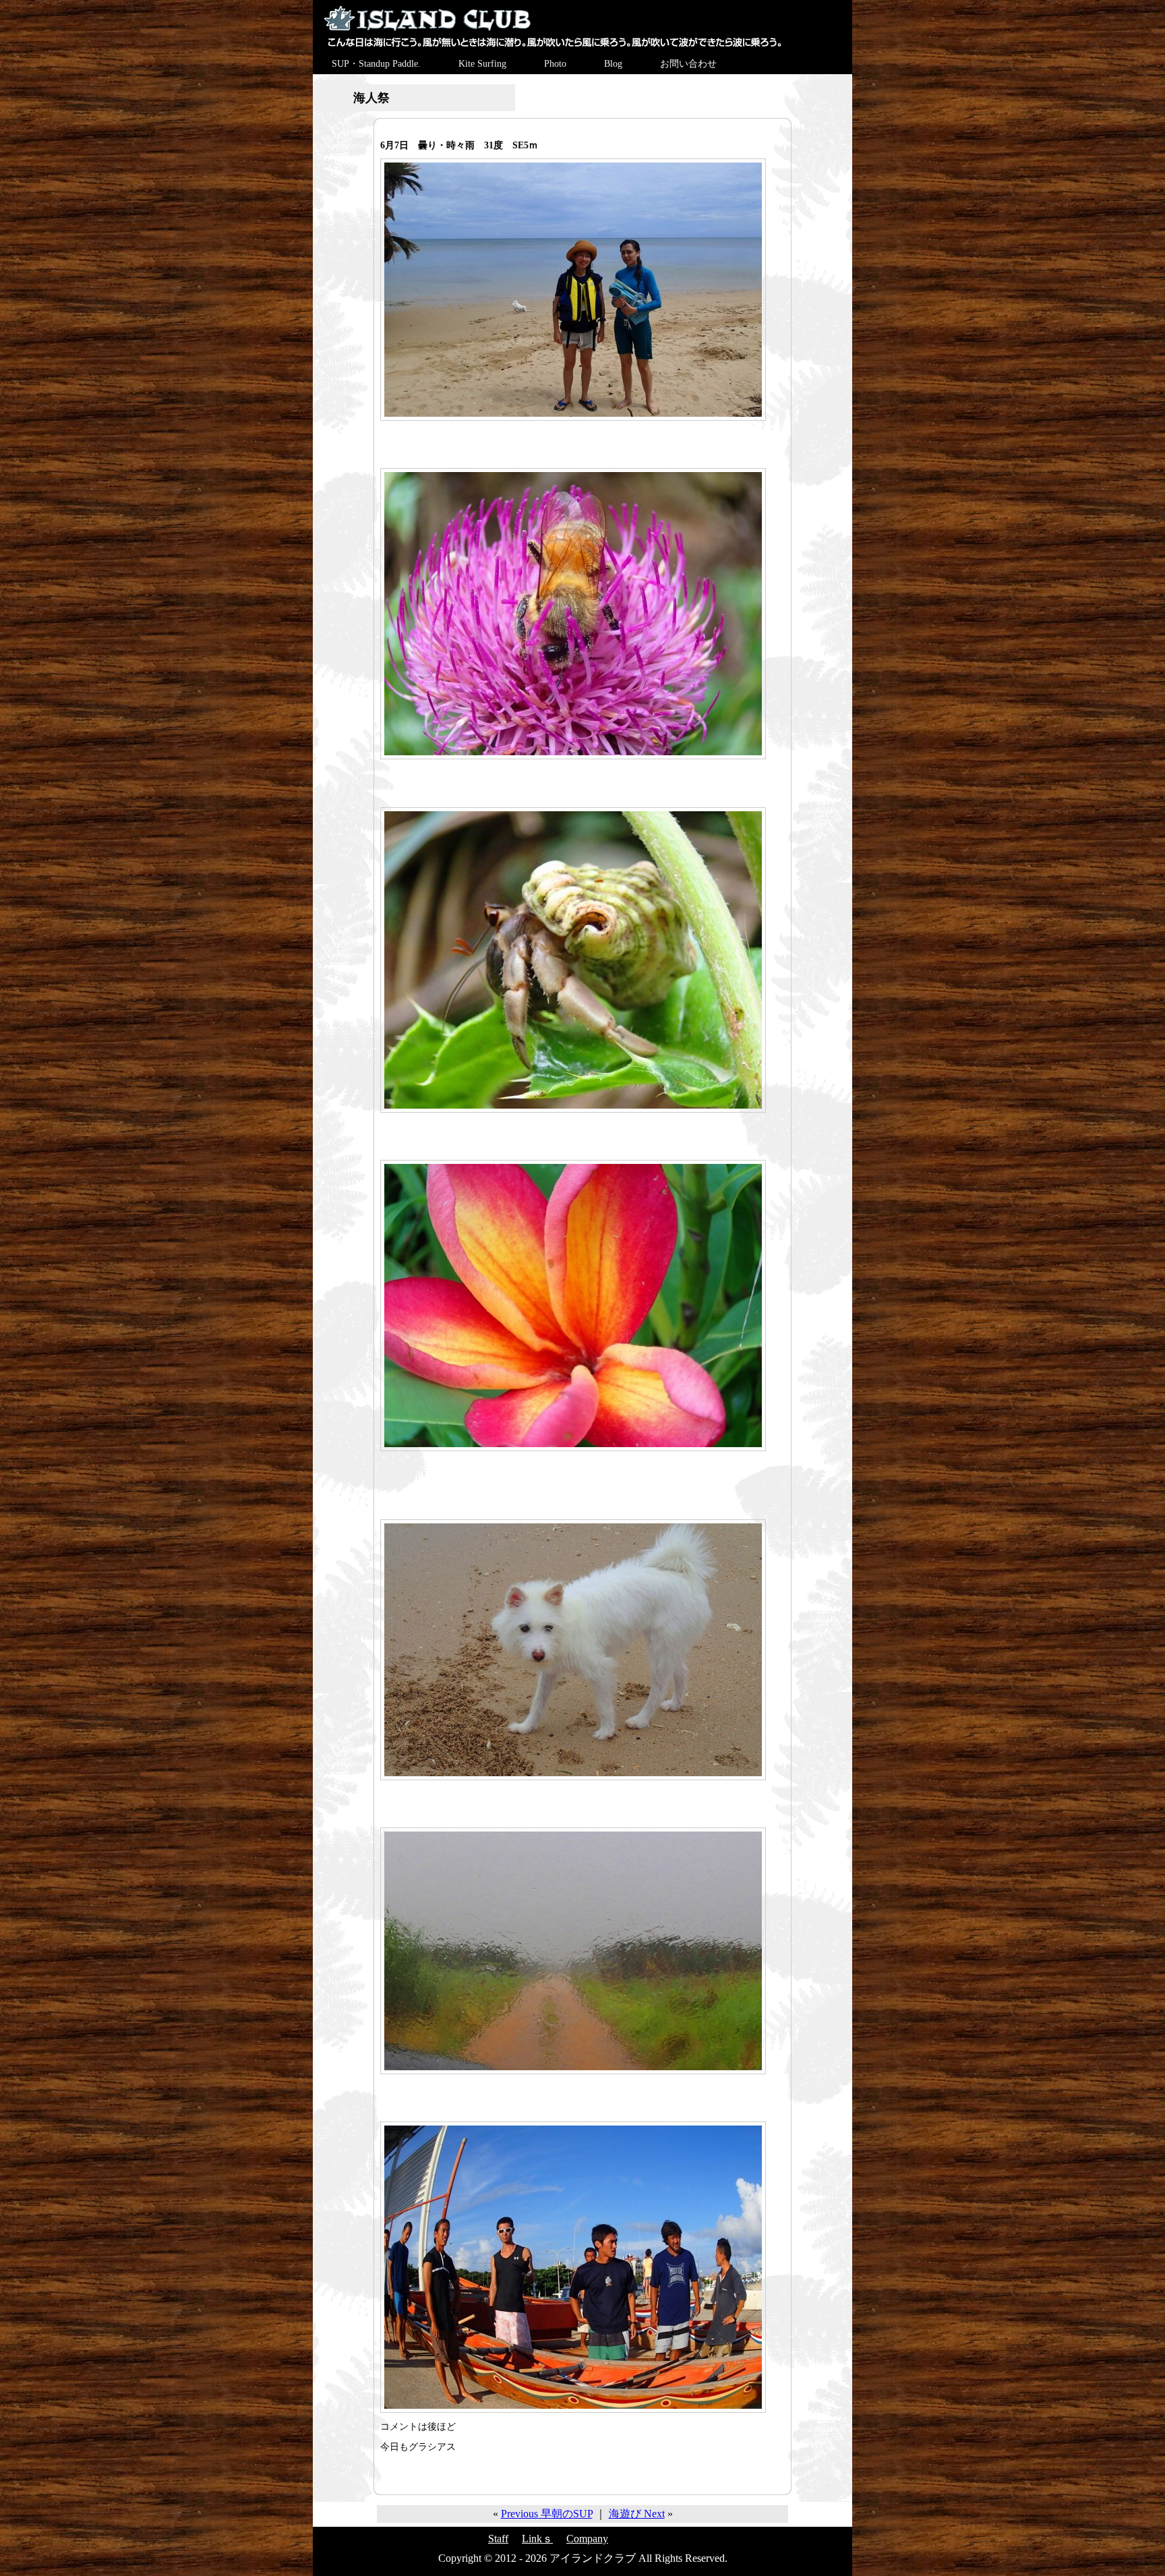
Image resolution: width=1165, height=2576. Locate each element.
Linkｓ (537, 2539)
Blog (613, 64)
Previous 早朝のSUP (547, 2514)
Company (587, 2539)
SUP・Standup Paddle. (376, 64)
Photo (555, 64)
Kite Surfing (482, 64)
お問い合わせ (688, 64)
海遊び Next (637, 2514)
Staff (498, 2539)
